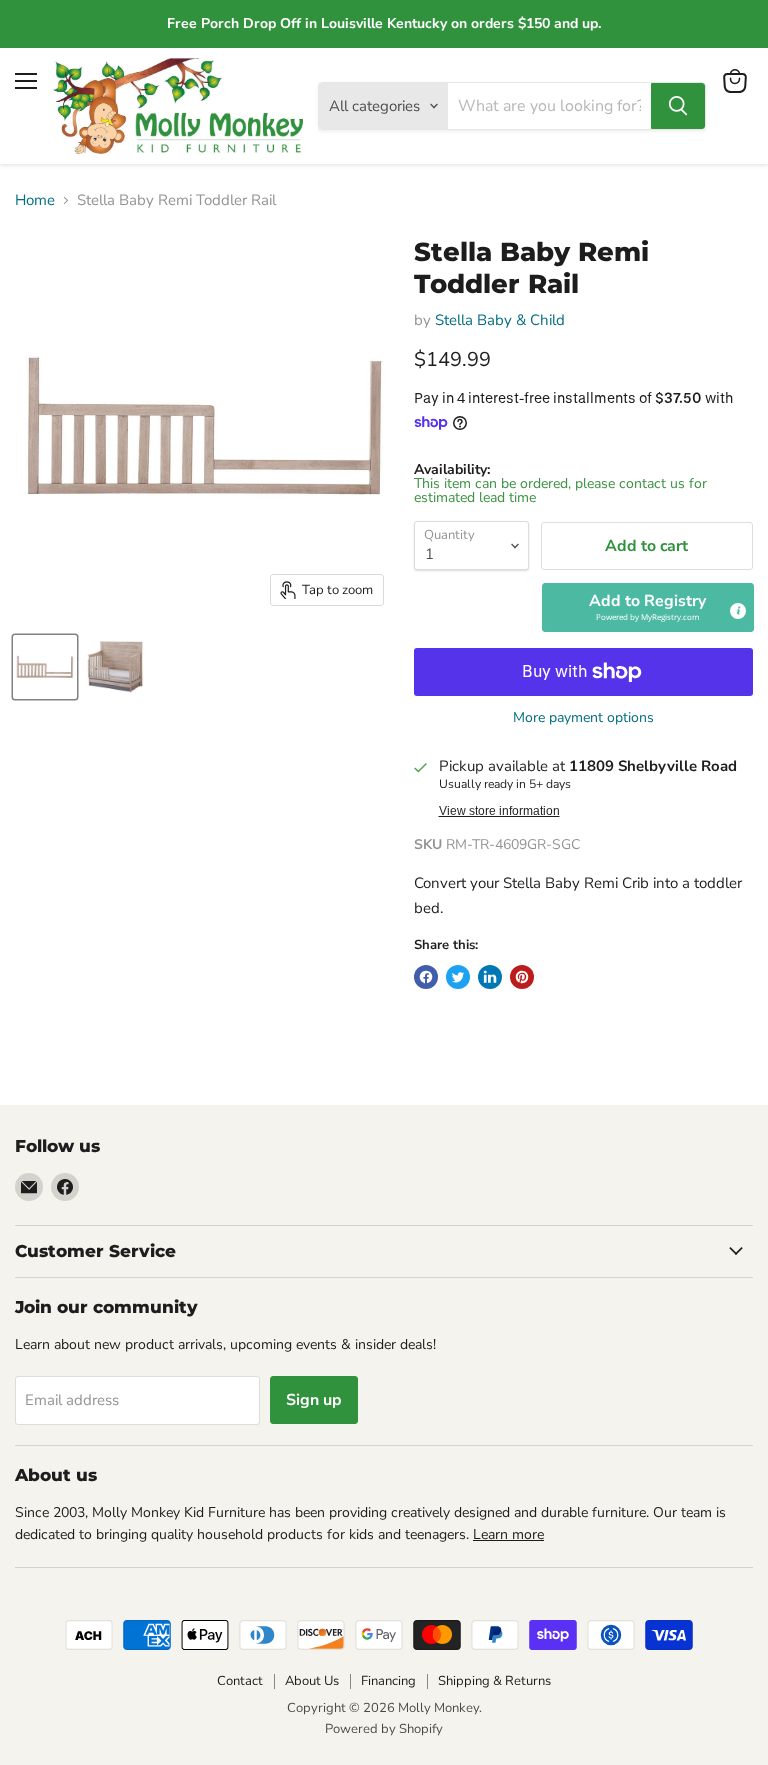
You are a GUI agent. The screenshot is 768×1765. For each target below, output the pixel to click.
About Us (312, 1681)
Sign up (314, 1400)
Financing (388, 1681)
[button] (648, 607)
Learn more (508, 1534)
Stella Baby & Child (500, 320)
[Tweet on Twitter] (458, 977)
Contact (240, 1681)
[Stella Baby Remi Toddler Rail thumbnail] (45, 667)
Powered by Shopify (384, 1729)
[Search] (678, 106)
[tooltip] (737, 610)
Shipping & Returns (494, 1681)
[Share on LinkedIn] (490, 977)
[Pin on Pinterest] (522, 977)
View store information (499, 811)
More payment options (583, 718)
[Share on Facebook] (426, 977)
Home (35, 200)
